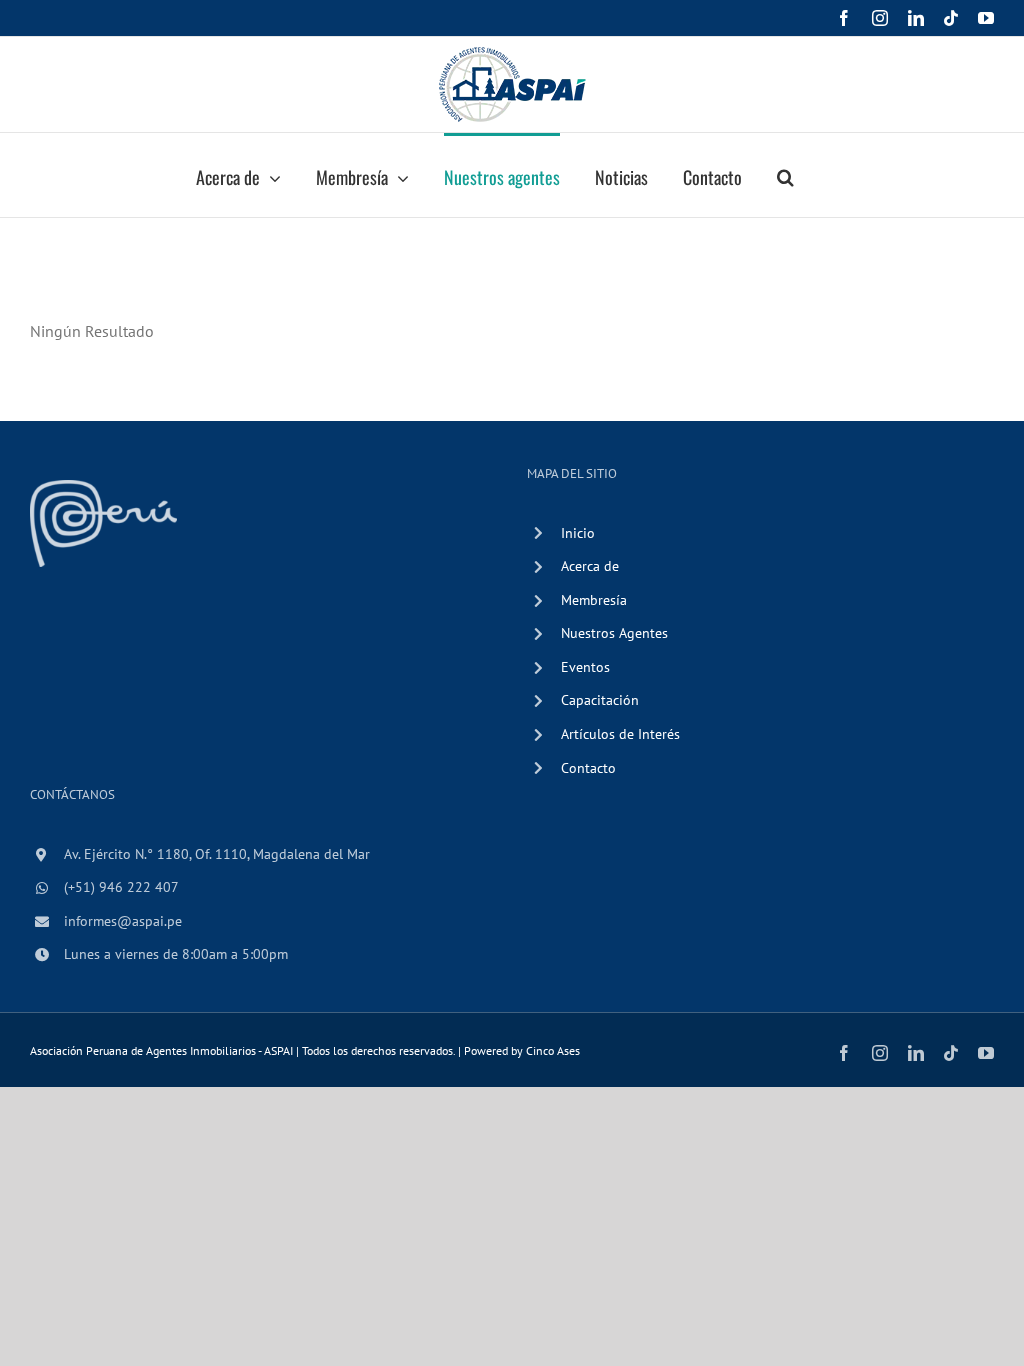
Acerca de (590, 566)
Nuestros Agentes (614, 633)
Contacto (588, 768)
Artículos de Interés (620, 734)
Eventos (585, 667)
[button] (785, 175)
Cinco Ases (553, 1050)
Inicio (578, 533)
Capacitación (600, 700)
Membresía (594, 600)
